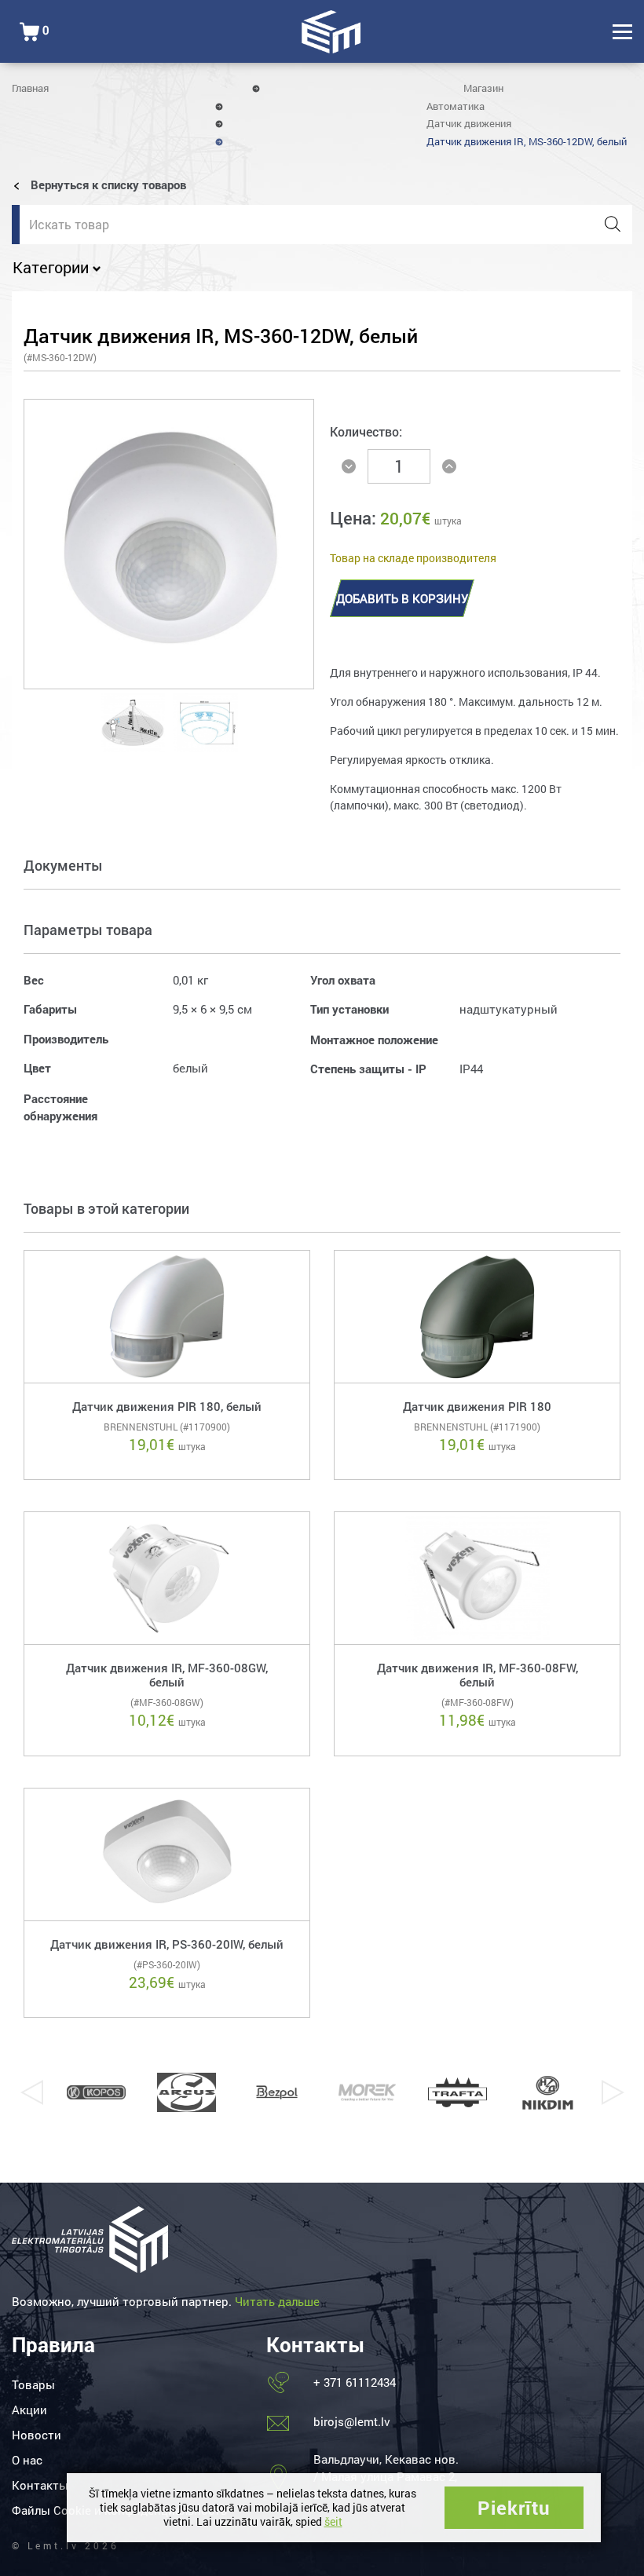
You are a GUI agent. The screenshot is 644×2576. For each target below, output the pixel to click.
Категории (53, 267)
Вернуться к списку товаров (107, 185)
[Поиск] (613, 225)
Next (613, 2092)
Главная (30, 88)
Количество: (366, 431)
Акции (29, 2410)
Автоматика (456, 106)
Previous (31, 2092)
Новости (37, 2435)
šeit (333, 2521)
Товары (33, 2384)
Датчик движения (469, 123)
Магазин (483, 88)
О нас (27, 2460)
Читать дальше (277, 2301)
